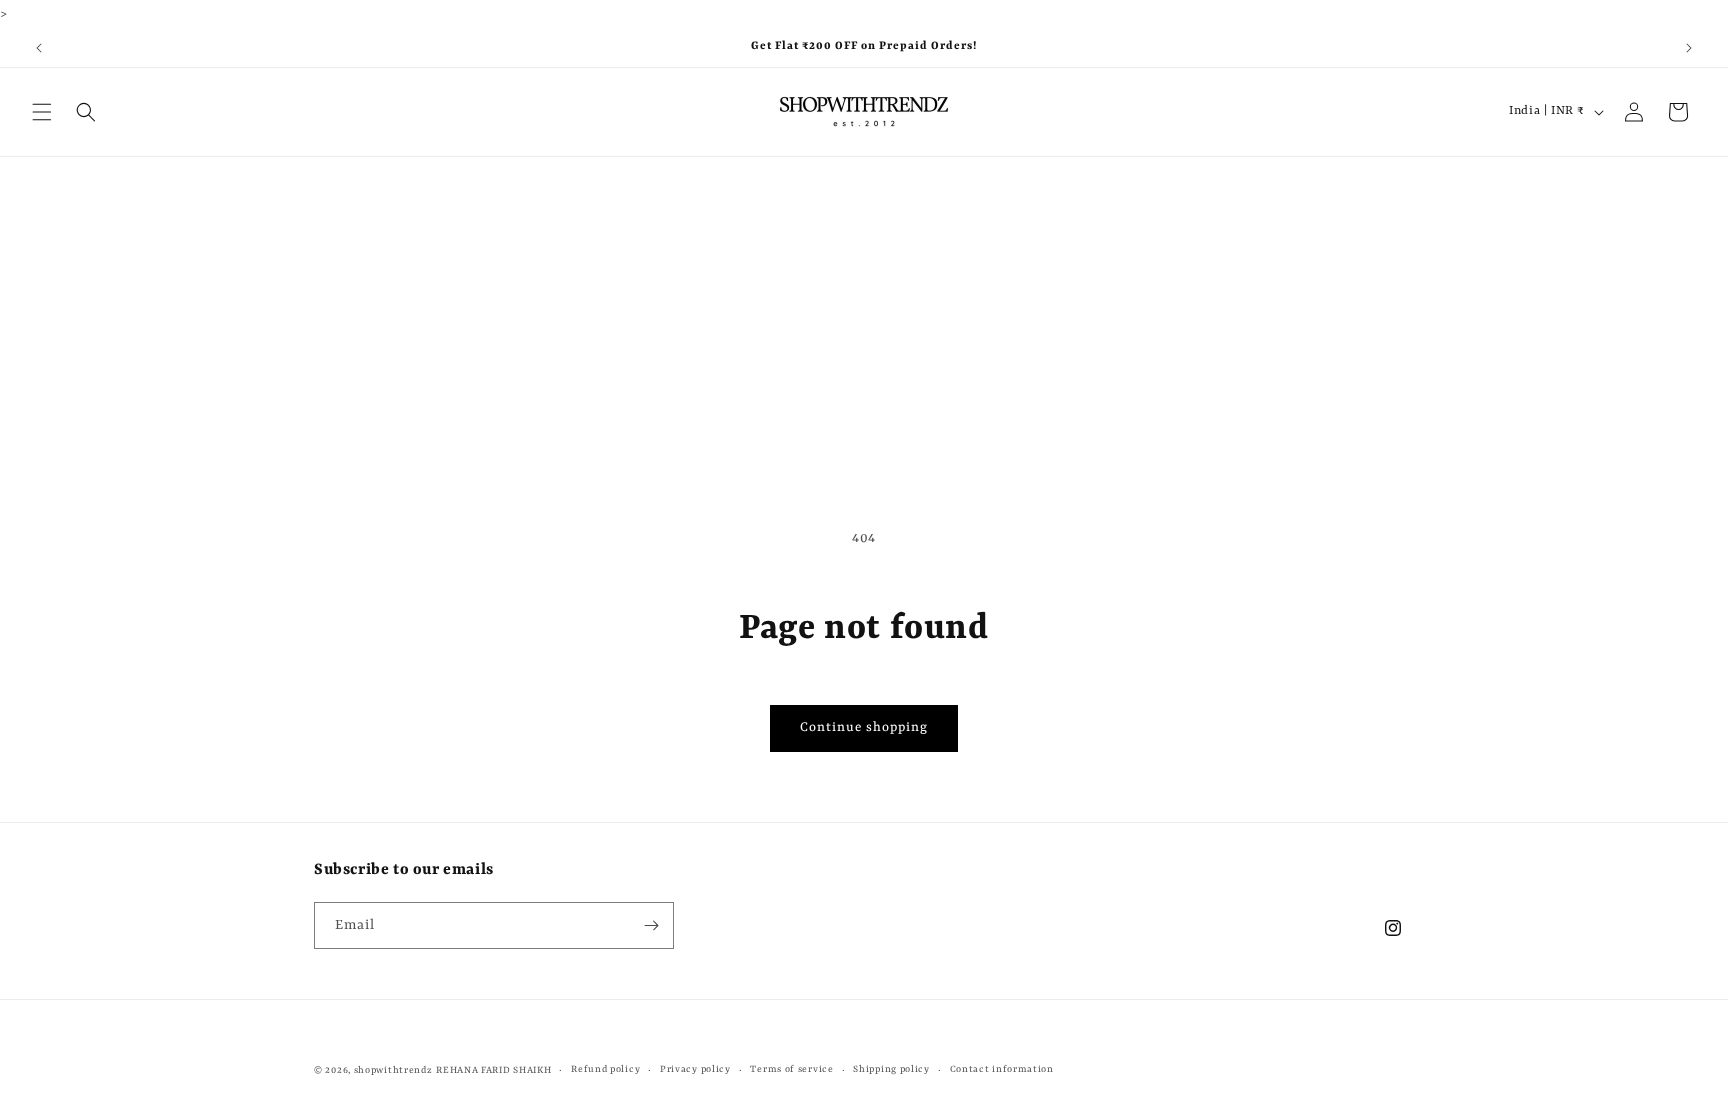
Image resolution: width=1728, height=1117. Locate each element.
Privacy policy (695, 1069)
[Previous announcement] (39, 48)
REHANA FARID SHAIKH (493, 1070)
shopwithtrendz (393, 1070)
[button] (42, 112)
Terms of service (791, 1069)
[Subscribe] (651, 925)
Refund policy (605, 1069)
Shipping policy (891, 1069)
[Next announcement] (1689, 48)
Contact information (1002, 1069)
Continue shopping (864, 727)
